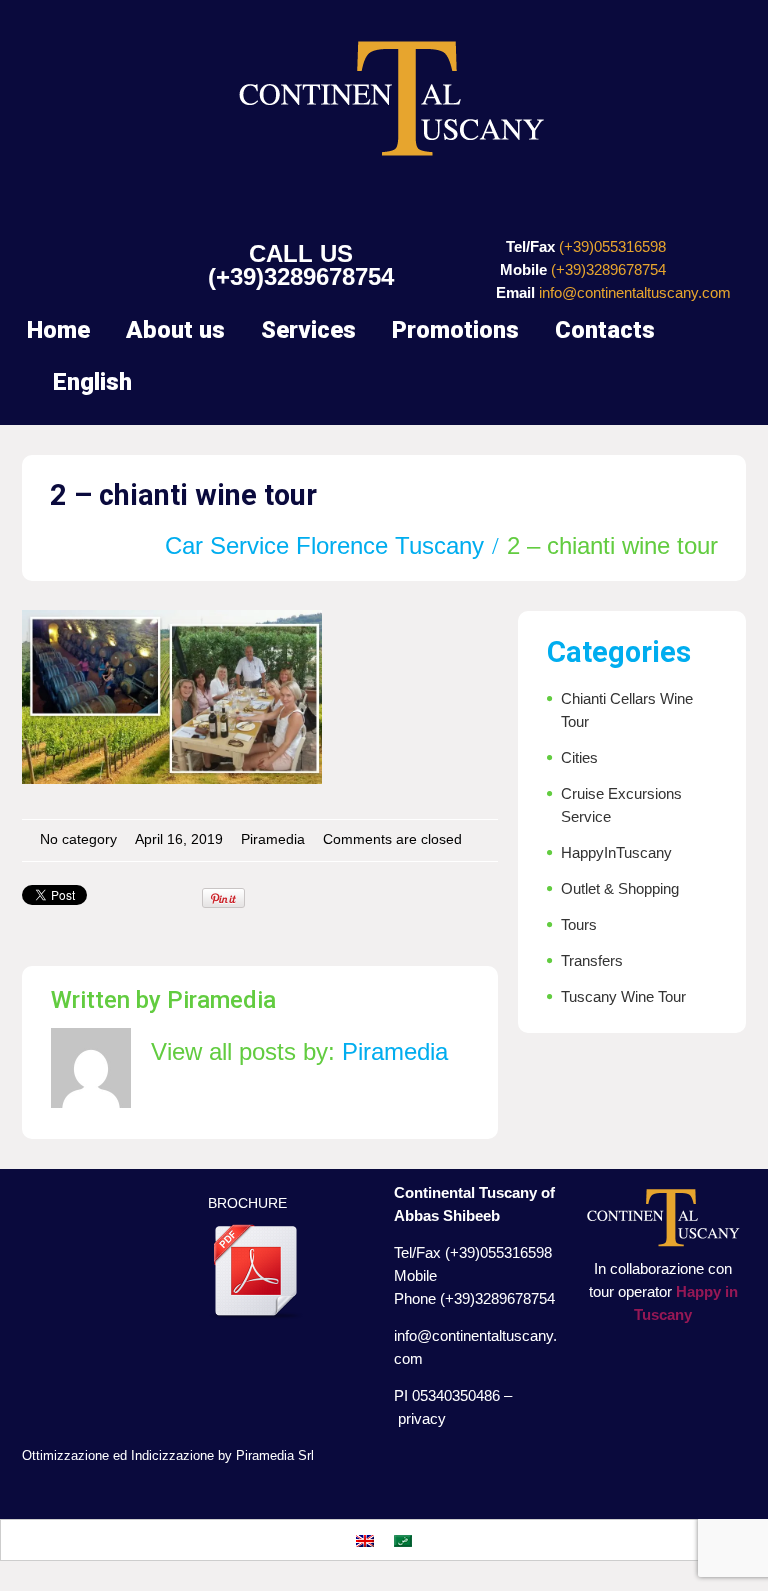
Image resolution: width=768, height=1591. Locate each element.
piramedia (273, 839)
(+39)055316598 (612, 246)
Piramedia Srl (275, 1455)
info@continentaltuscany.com (635, 292)
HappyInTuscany (616, 852)
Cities (579, 757)
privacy (422, 1418)
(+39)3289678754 (301, 276)
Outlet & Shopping (620, 888)
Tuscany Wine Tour (623, 996)
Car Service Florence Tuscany (324, 545)
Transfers (592, 960)
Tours (579, 924)
